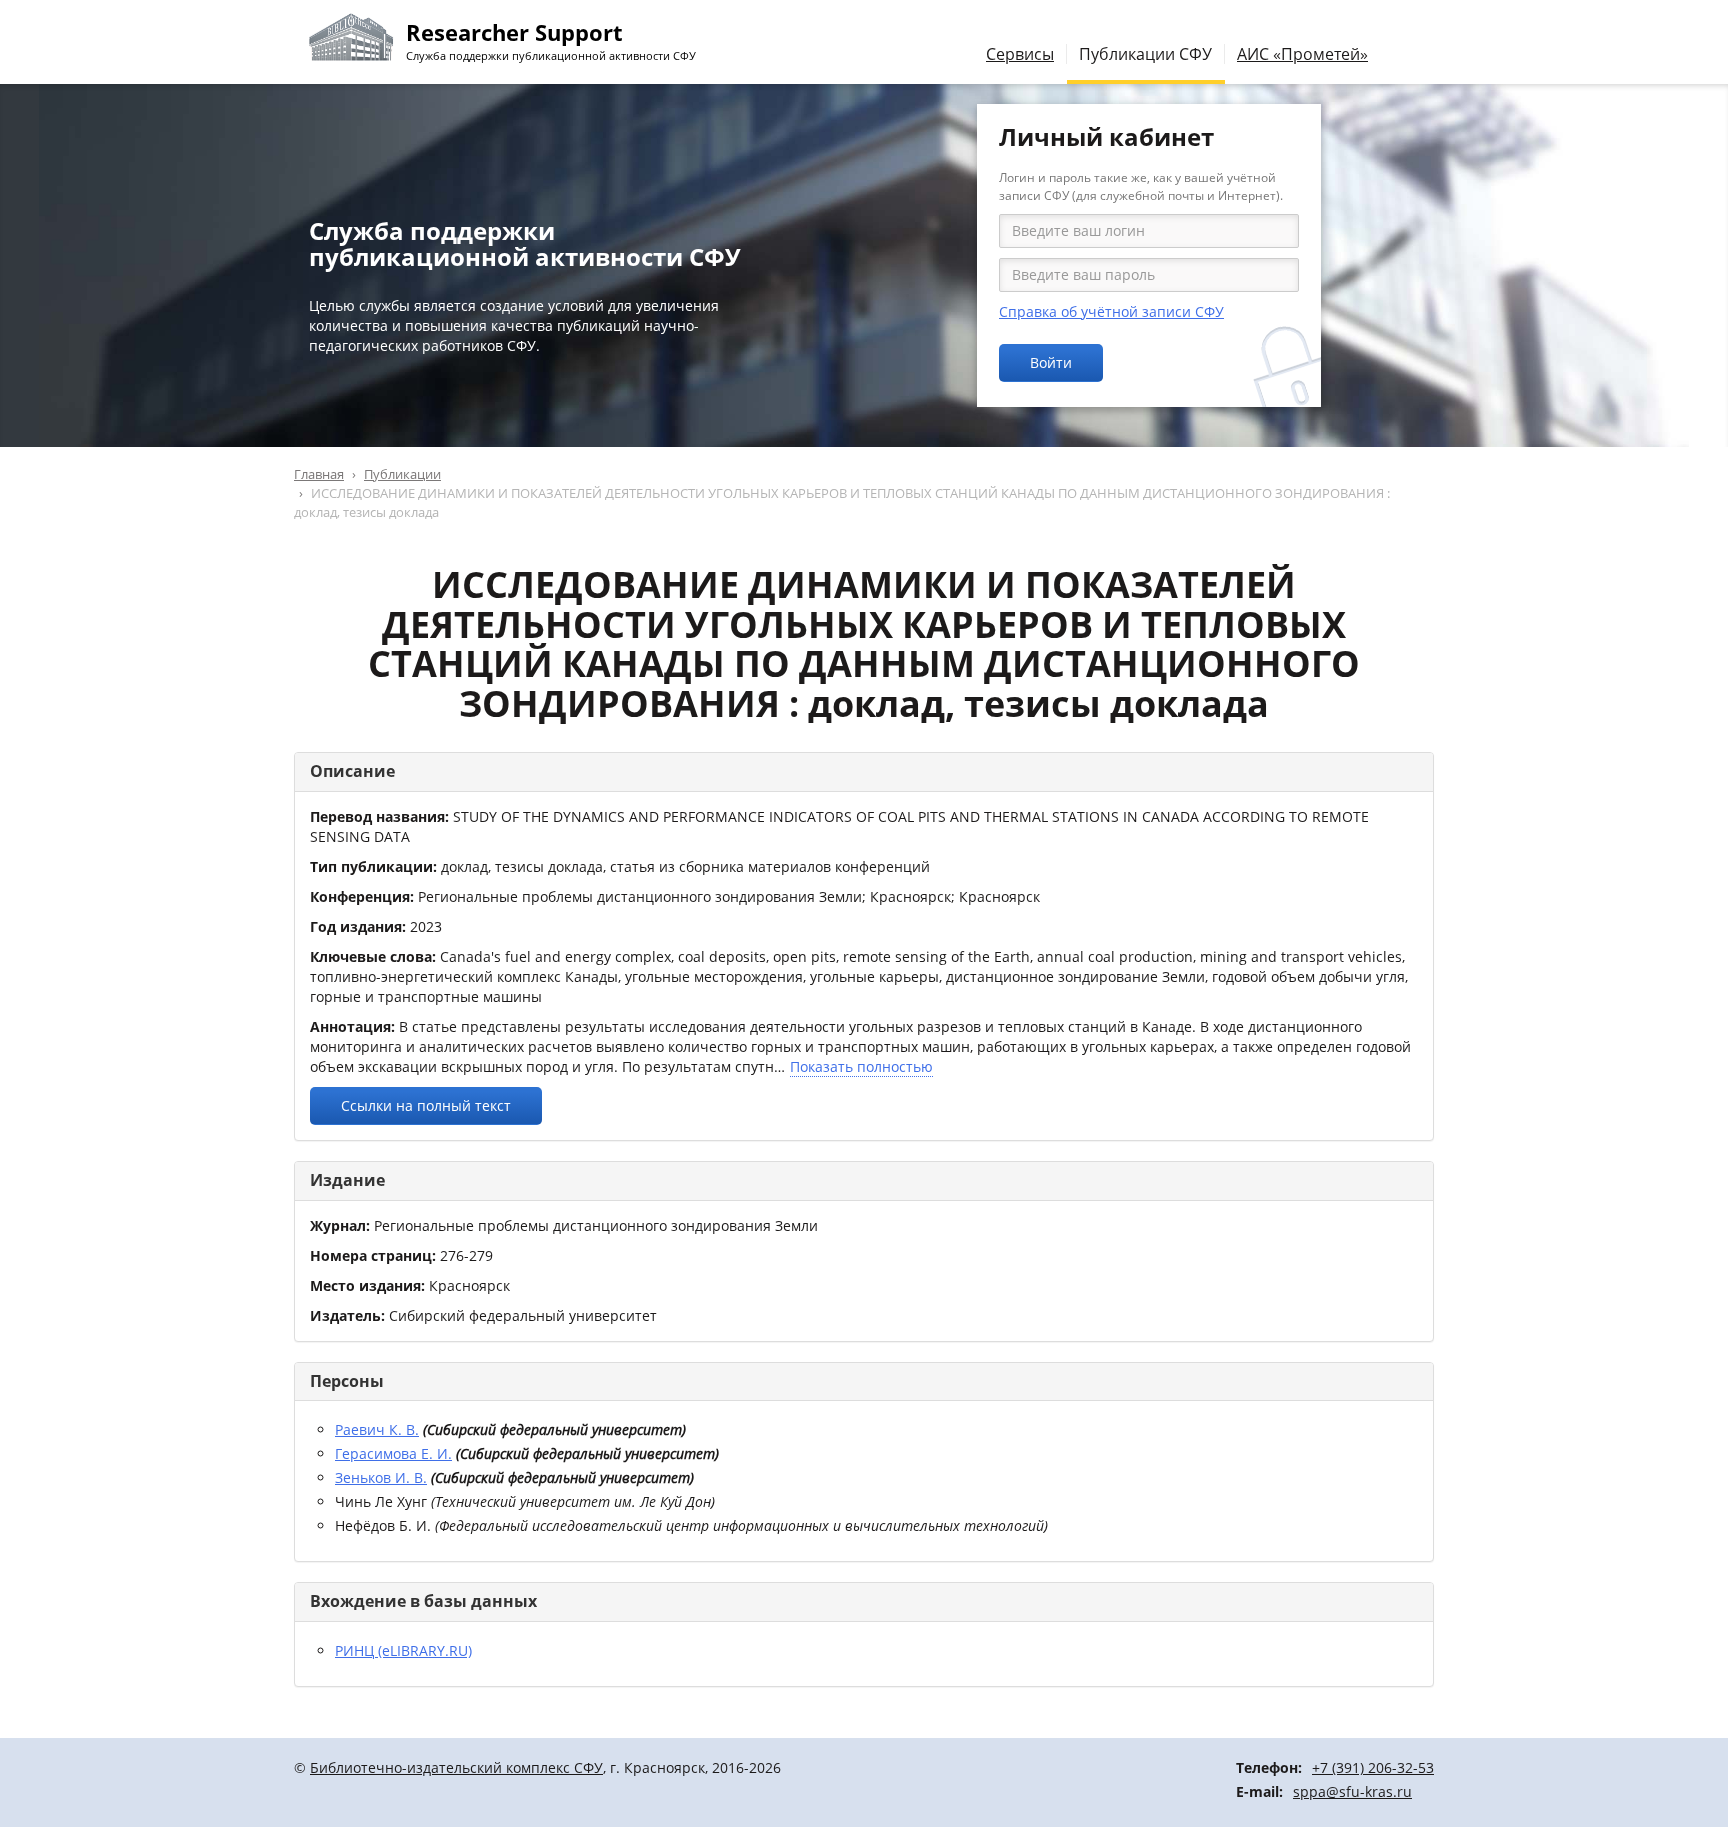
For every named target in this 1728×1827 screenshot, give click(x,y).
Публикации (402, 474)
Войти (1051, 362)
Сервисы (1020, 54)
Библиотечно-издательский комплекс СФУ (456, 1767)
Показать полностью (861, 1066)
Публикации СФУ (1145, 54)
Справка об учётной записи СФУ (1111, 311)
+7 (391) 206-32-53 (1373, 1767)
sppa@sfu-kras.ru (1352, 1791)
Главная (319, 474)
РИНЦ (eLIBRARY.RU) (403, 1650)
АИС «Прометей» (1302, 54)
